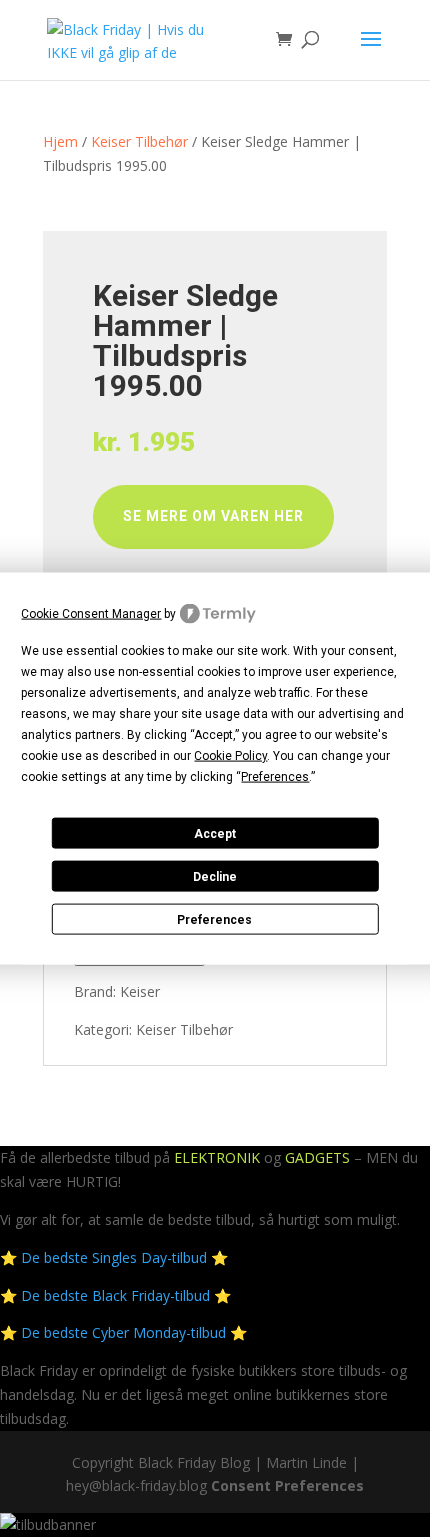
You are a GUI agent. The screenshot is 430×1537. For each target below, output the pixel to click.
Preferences (214, 919)
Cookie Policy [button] (230, 756)
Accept (215, 833)
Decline (215, 876)
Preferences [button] (275, 777)
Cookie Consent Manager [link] (91, 613)
